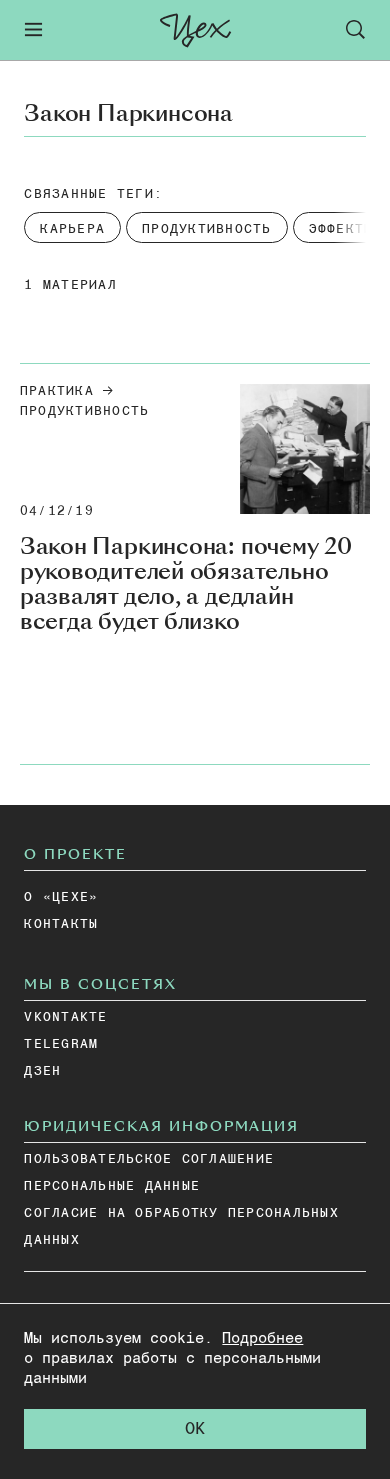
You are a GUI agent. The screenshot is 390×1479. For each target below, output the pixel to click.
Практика (57, 391)
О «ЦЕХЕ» (61, 897)
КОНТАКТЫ (61, 924)
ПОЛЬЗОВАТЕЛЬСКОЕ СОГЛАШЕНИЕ (149, 1159)
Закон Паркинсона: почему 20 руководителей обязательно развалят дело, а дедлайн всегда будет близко (186, 584)
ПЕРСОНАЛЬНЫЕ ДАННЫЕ (112, 1186)
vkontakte (65, 1017)
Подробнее (262, 1338)
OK (195, 1429)
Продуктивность (85, 411)
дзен (42, 1071)
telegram (61, 1044)
